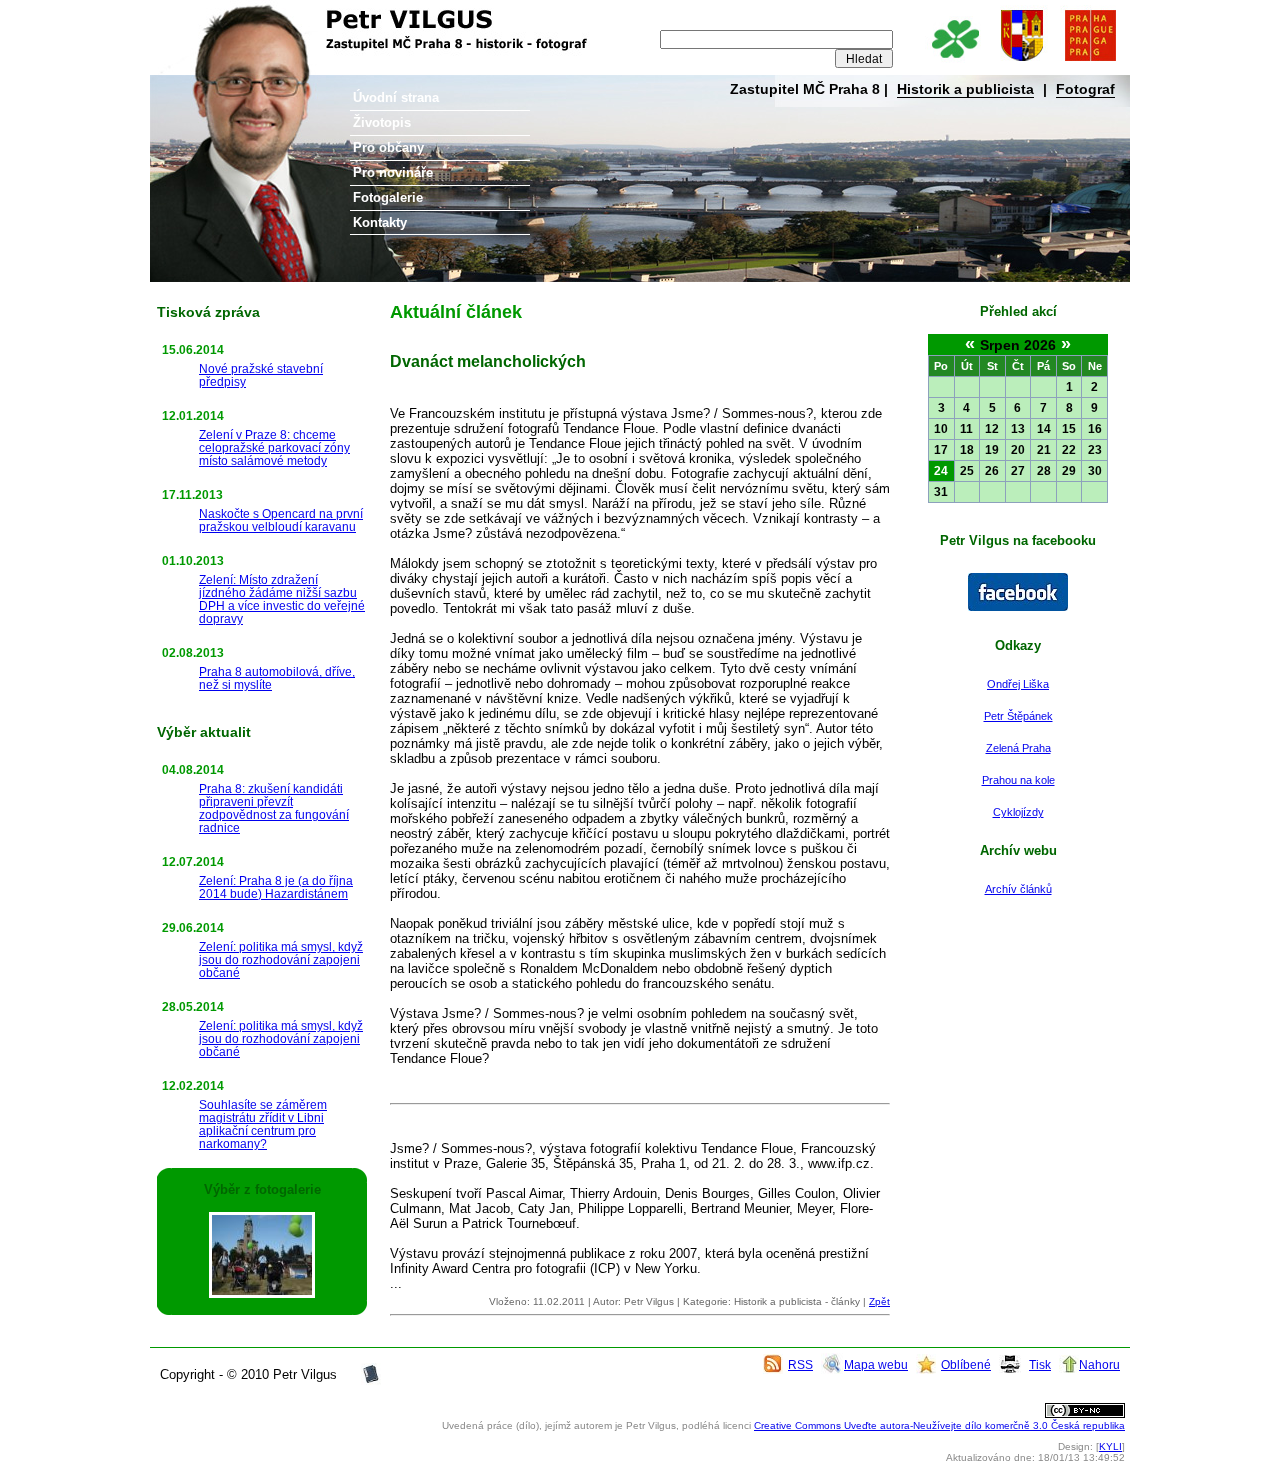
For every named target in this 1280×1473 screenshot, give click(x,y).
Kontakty (380, 222)
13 (1018, 429)
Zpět (879, 1301)
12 (992, 429)
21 (1044, 450)
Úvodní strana (396, 97)
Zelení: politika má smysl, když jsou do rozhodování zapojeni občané (281, 959)
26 (992, 471)
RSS (800, 1364)
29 (1069, 471)
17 (941, 450)
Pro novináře (393, 172)
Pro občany (388, 147)
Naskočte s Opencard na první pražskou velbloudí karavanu (281, 520)
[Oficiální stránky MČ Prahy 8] (1022, 62)
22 (1069, 450)
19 (992, 450)
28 (1044, 471)
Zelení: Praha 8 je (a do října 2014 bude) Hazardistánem (276, 887)
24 (941, 471)
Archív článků (1018, 889)
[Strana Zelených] (954, 62)
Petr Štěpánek (1018, 716)
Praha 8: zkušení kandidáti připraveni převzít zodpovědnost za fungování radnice (274, 808)
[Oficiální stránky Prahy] (1090, 62)
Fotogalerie (388, 197)
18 (967, 450)
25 (967, 471)
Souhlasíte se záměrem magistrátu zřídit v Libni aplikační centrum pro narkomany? (263, 1124)
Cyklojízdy (1018, 812)
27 (1018, 471)
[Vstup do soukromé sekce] (371, 1380)
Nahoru (1099, 1364)
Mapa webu (876, 1364)
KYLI (1110, 1446)
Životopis (382, 122)
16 (1095, 429)
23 (1095, 450)
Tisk (1040, 1364)
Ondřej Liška (1018, 684)
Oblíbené (966, 1364)
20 (1018, 450)
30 (1095, 471)
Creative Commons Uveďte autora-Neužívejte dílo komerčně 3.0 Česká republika (939, 1425)
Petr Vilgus (217, 15)
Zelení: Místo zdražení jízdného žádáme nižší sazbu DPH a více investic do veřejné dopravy (282, 599)
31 (941, 492)
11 (966, 429)
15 (1069, 429)
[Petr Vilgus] (1018, 607)
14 (1044, 429)
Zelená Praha (1018, 748)
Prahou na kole (1018, 780)
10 (941, 429)
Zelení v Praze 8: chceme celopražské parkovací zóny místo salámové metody (274, 447)
